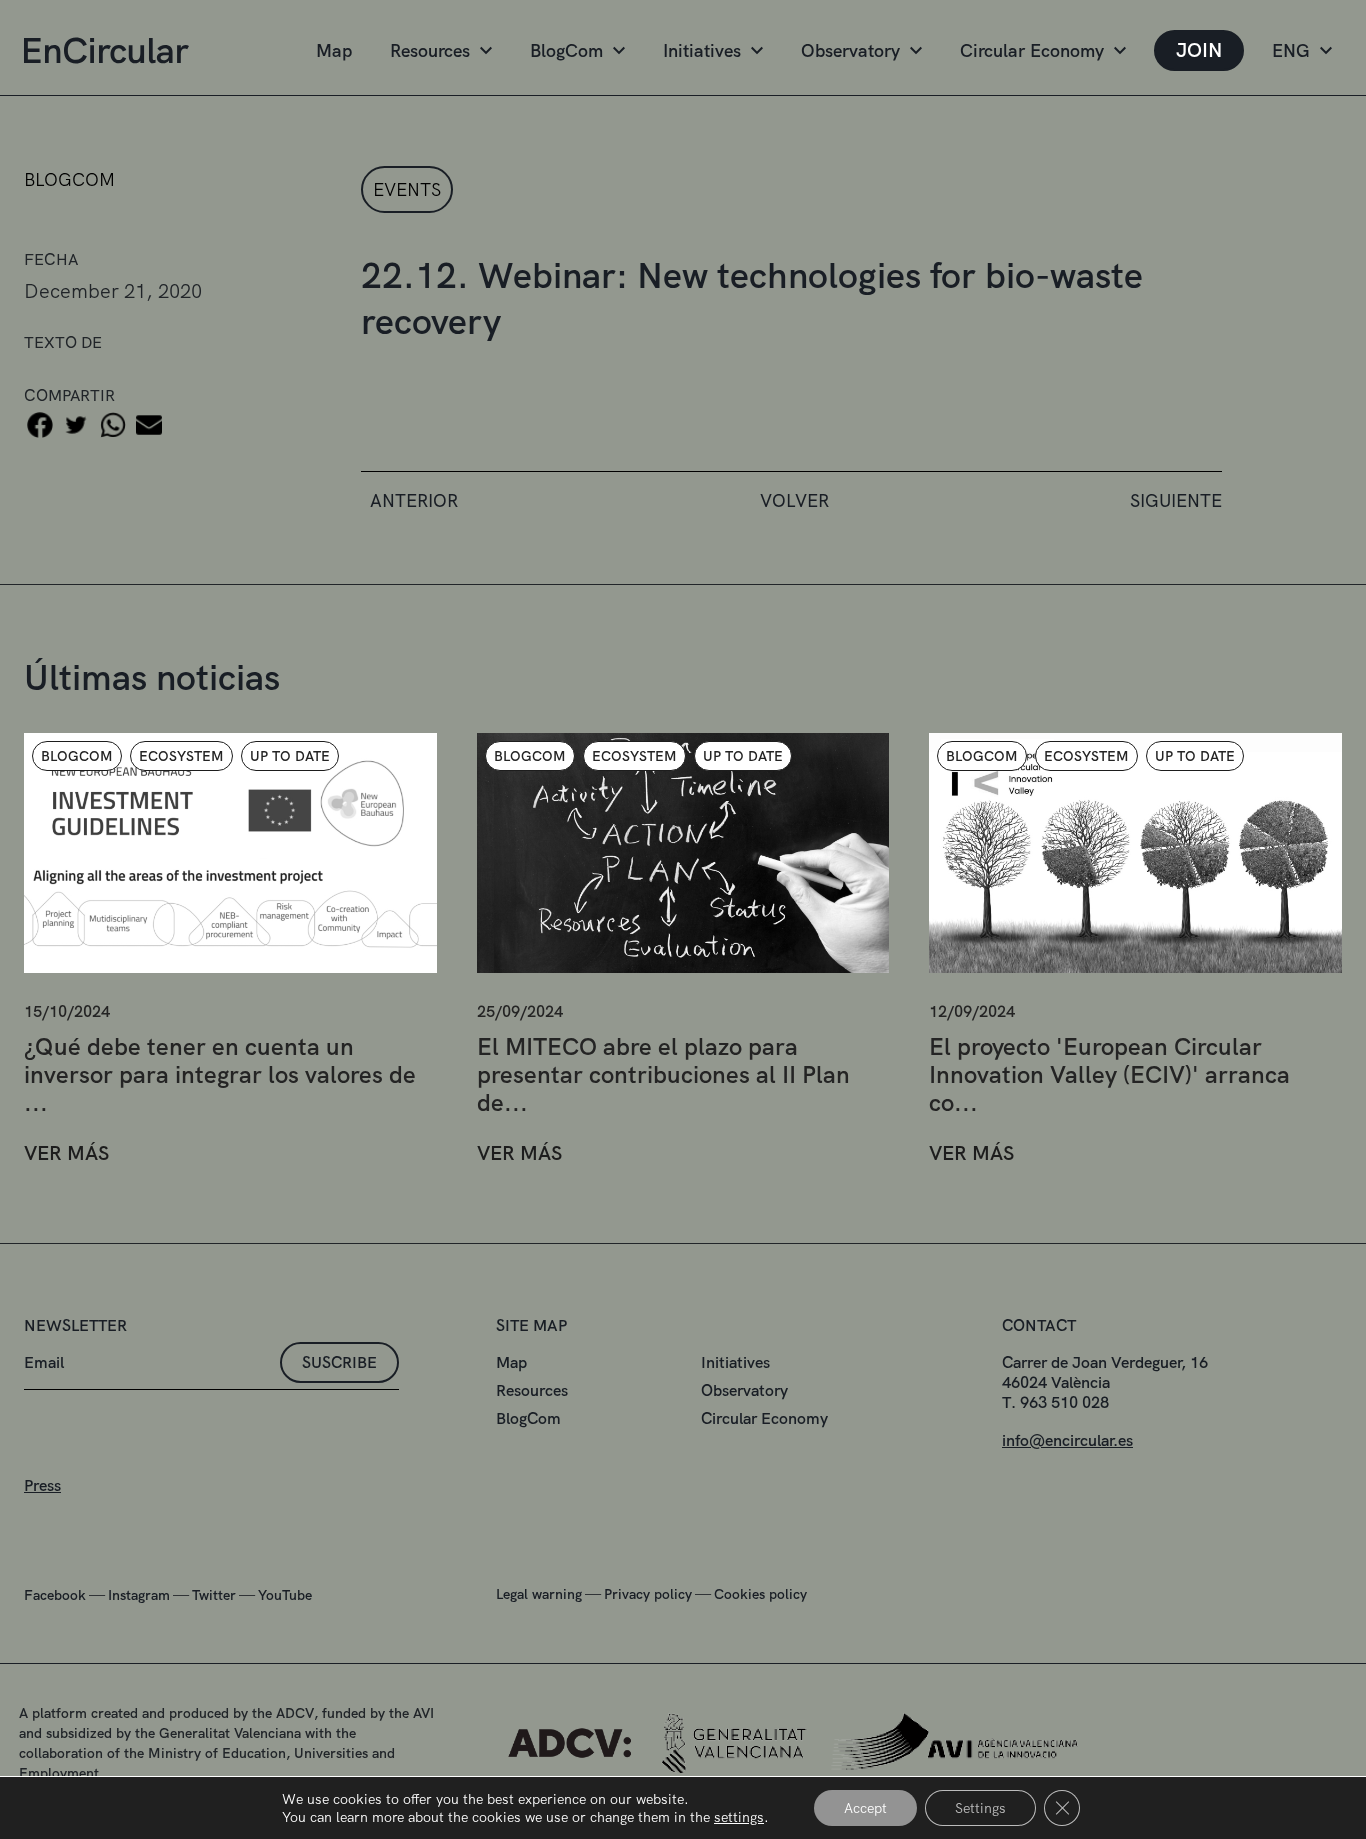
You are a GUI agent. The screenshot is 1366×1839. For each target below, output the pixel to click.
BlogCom (566, 50)
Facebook (55, 1595)
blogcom (69, 179)
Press (42, 1485)
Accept (865, 1808)
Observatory (850, 50)
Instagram (139, 1595)
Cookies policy (760, 1594)
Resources (430, 50)
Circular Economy (1032, 50)
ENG (1291, 50)
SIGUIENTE (1176, 500)
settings (739, 1817)
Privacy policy (648, 1594)
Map (334, 50)
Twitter (214, 1595)
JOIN (1199, 50)
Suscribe (339, 1362)
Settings (980, 1808)
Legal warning (539, 1594)
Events (407, 189)
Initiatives (702, 50)
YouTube (285, 1595)
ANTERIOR (414, 500)
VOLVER (794, 500)
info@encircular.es (1067, 1440)
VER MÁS (66, 1153)
